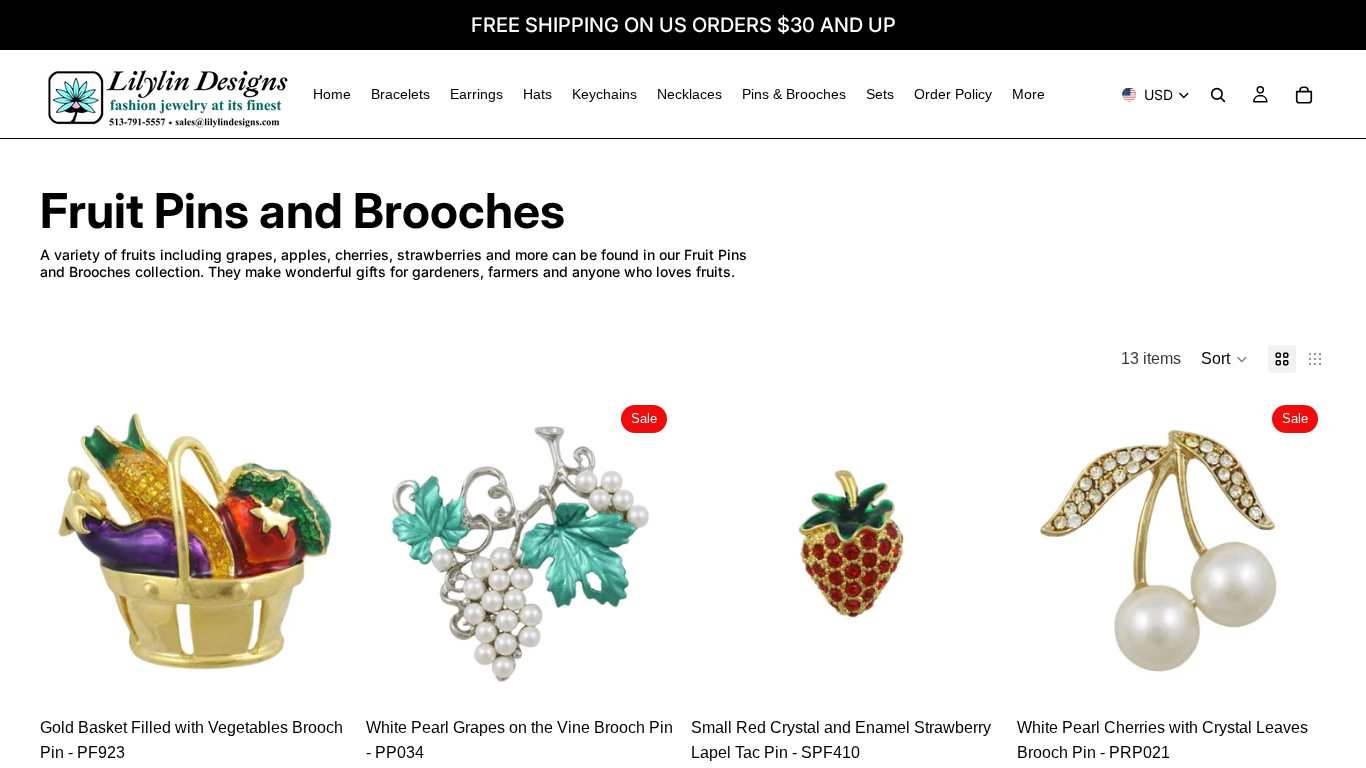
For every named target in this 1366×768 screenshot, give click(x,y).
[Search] (1218, 95)
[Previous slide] (70, 552)
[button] (1224, 359)
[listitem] (1028, 94)
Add (336, 675)
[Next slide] (320, 552)
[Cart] (1304, 95)
